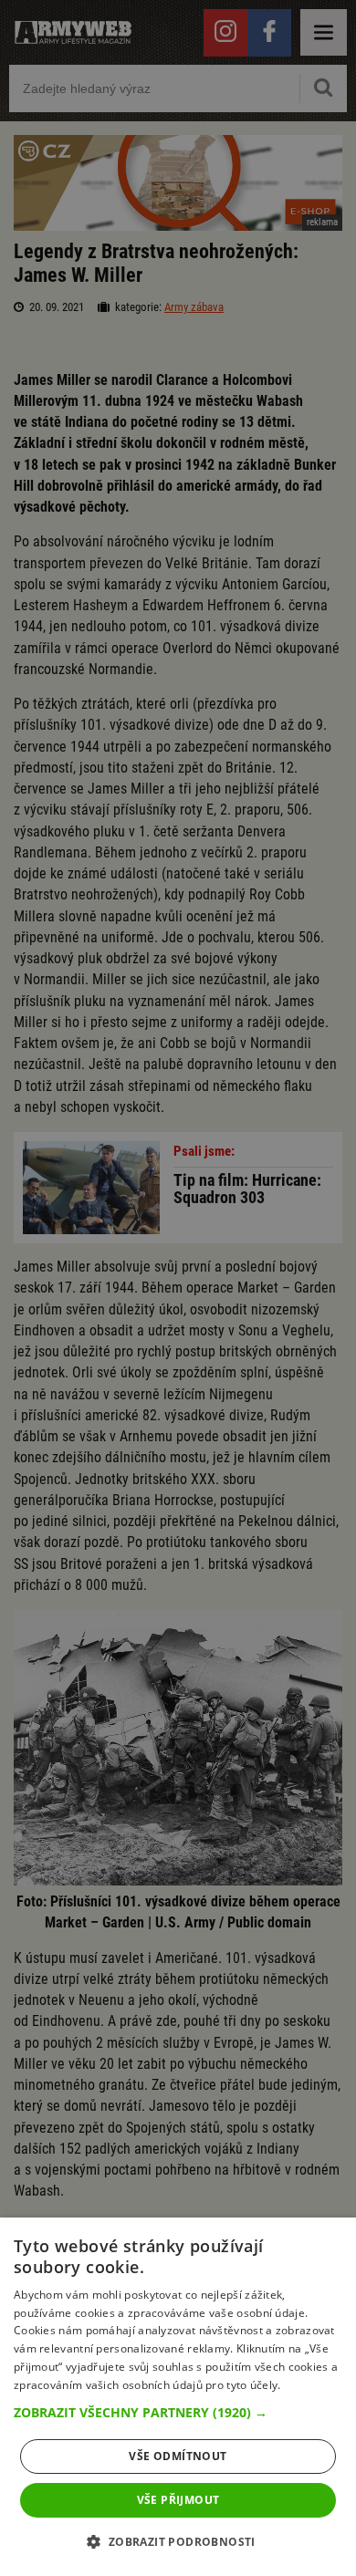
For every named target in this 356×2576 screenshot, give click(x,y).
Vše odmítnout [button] (178, 2456)
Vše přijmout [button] (178, 2500)
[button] (178, 2413)
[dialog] (178, 2397)
